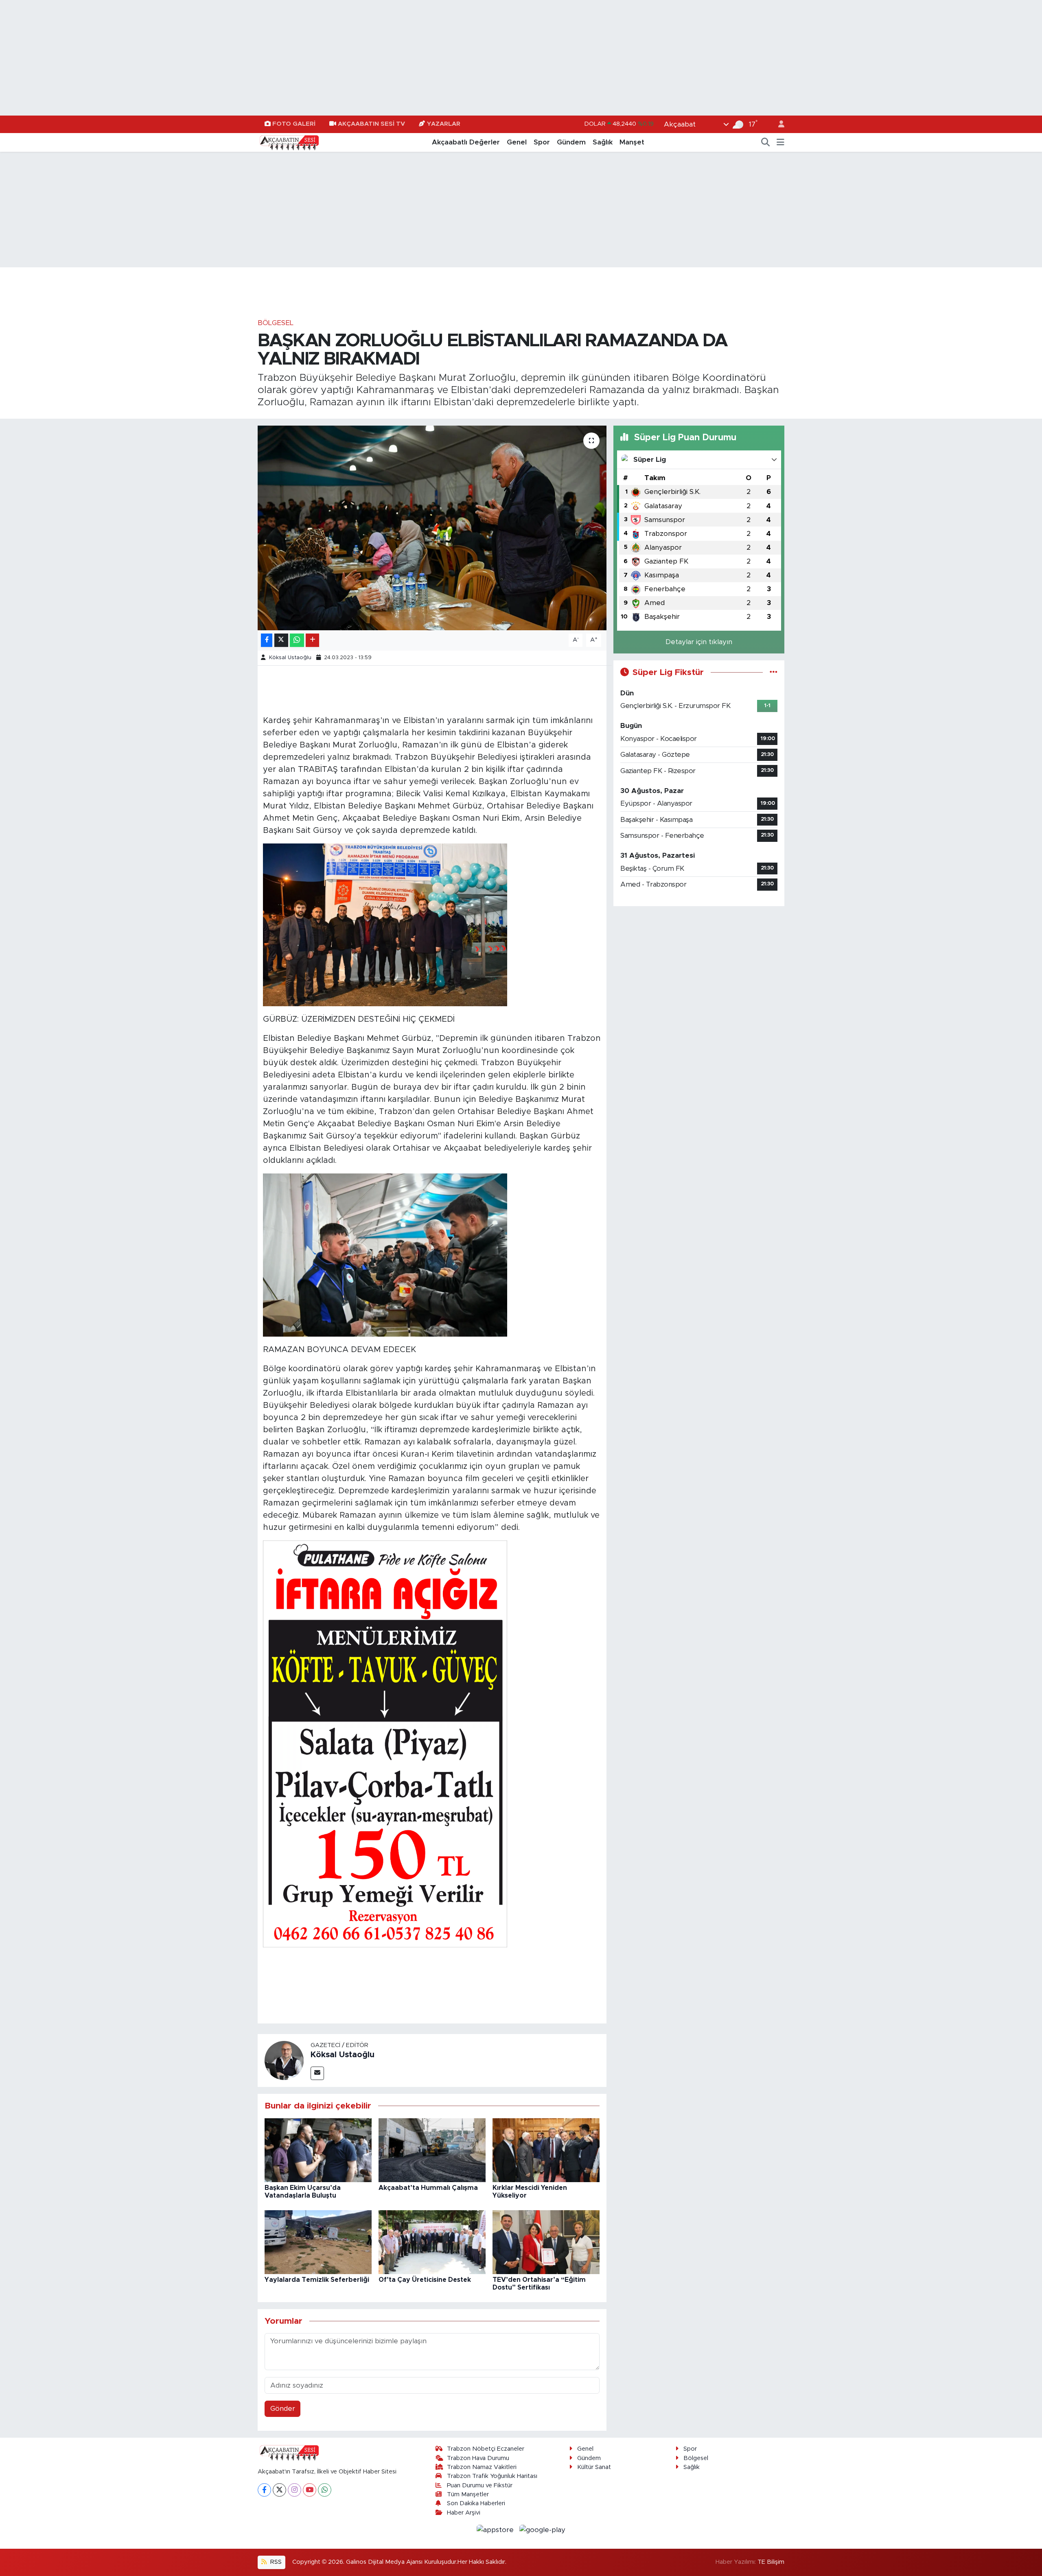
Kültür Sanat (594, 2467)
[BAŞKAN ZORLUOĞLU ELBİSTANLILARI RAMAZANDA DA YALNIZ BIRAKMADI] (432, 528)
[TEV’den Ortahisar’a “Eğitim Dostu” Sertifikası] (546, 2242)
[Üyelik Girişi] (778, 124)
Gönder (283, 2409)
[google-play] (543, 2529)
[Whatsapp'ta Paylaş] (297, 640)
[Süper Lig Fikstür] (774, 672)
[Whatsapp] (325, 2490)
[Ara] (766, 142)
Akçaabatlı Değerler (466, 142)
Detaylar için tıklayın (699, 642)
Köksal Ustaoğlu (290, 658)
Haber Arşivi (464, 2513)
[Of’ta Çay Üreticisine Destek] (432, 2242)
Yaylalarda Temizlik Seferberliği (317, 2280)
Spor (542, 142)
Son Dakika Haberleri (476, 2503)
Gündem (571, 142)
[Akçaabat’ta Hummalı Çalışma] (432, 2150)
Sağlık (603, 142)
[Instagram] (294, 2490)
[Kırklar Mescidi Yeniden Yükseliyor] (546, 2150)
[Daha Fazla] (312, 640)
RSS (275, 2562)
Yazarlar (444, 124)
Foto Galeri (294, 124)
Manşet (632, 142)
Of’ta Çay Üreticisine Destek (425, 2280)
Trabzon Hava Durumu (478, 2458)
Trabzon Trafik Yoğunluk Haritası (492, 2476)
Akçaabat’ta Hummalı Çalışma (428, 2188)
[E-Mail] (317, 2073)
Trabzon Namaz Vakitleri (482, 2467)
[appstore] (496, 2529)
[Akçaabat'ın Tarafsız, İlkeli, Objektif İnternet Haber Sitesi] (288, 142)
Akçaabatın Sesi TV (371, 124)
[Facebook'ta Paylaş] (267, 640)
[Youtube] (310, 2490)
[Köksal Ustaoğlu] (284, 2060)
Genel (517, 142)
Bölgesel (276, 323)
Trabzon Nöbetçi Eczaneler (486, 2449)
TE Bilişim (771, 2562)
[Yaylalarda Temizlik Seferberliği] (318, 2242)
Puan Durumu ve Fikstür (480, 2485)
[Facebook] (264, 2490)
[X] (279, 2490)
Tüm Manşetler (468, 2494)
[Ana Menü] (780, 142)
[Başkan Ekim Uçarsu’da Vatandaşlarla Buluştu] (318, 2150)
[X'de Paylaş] (281, 640)
